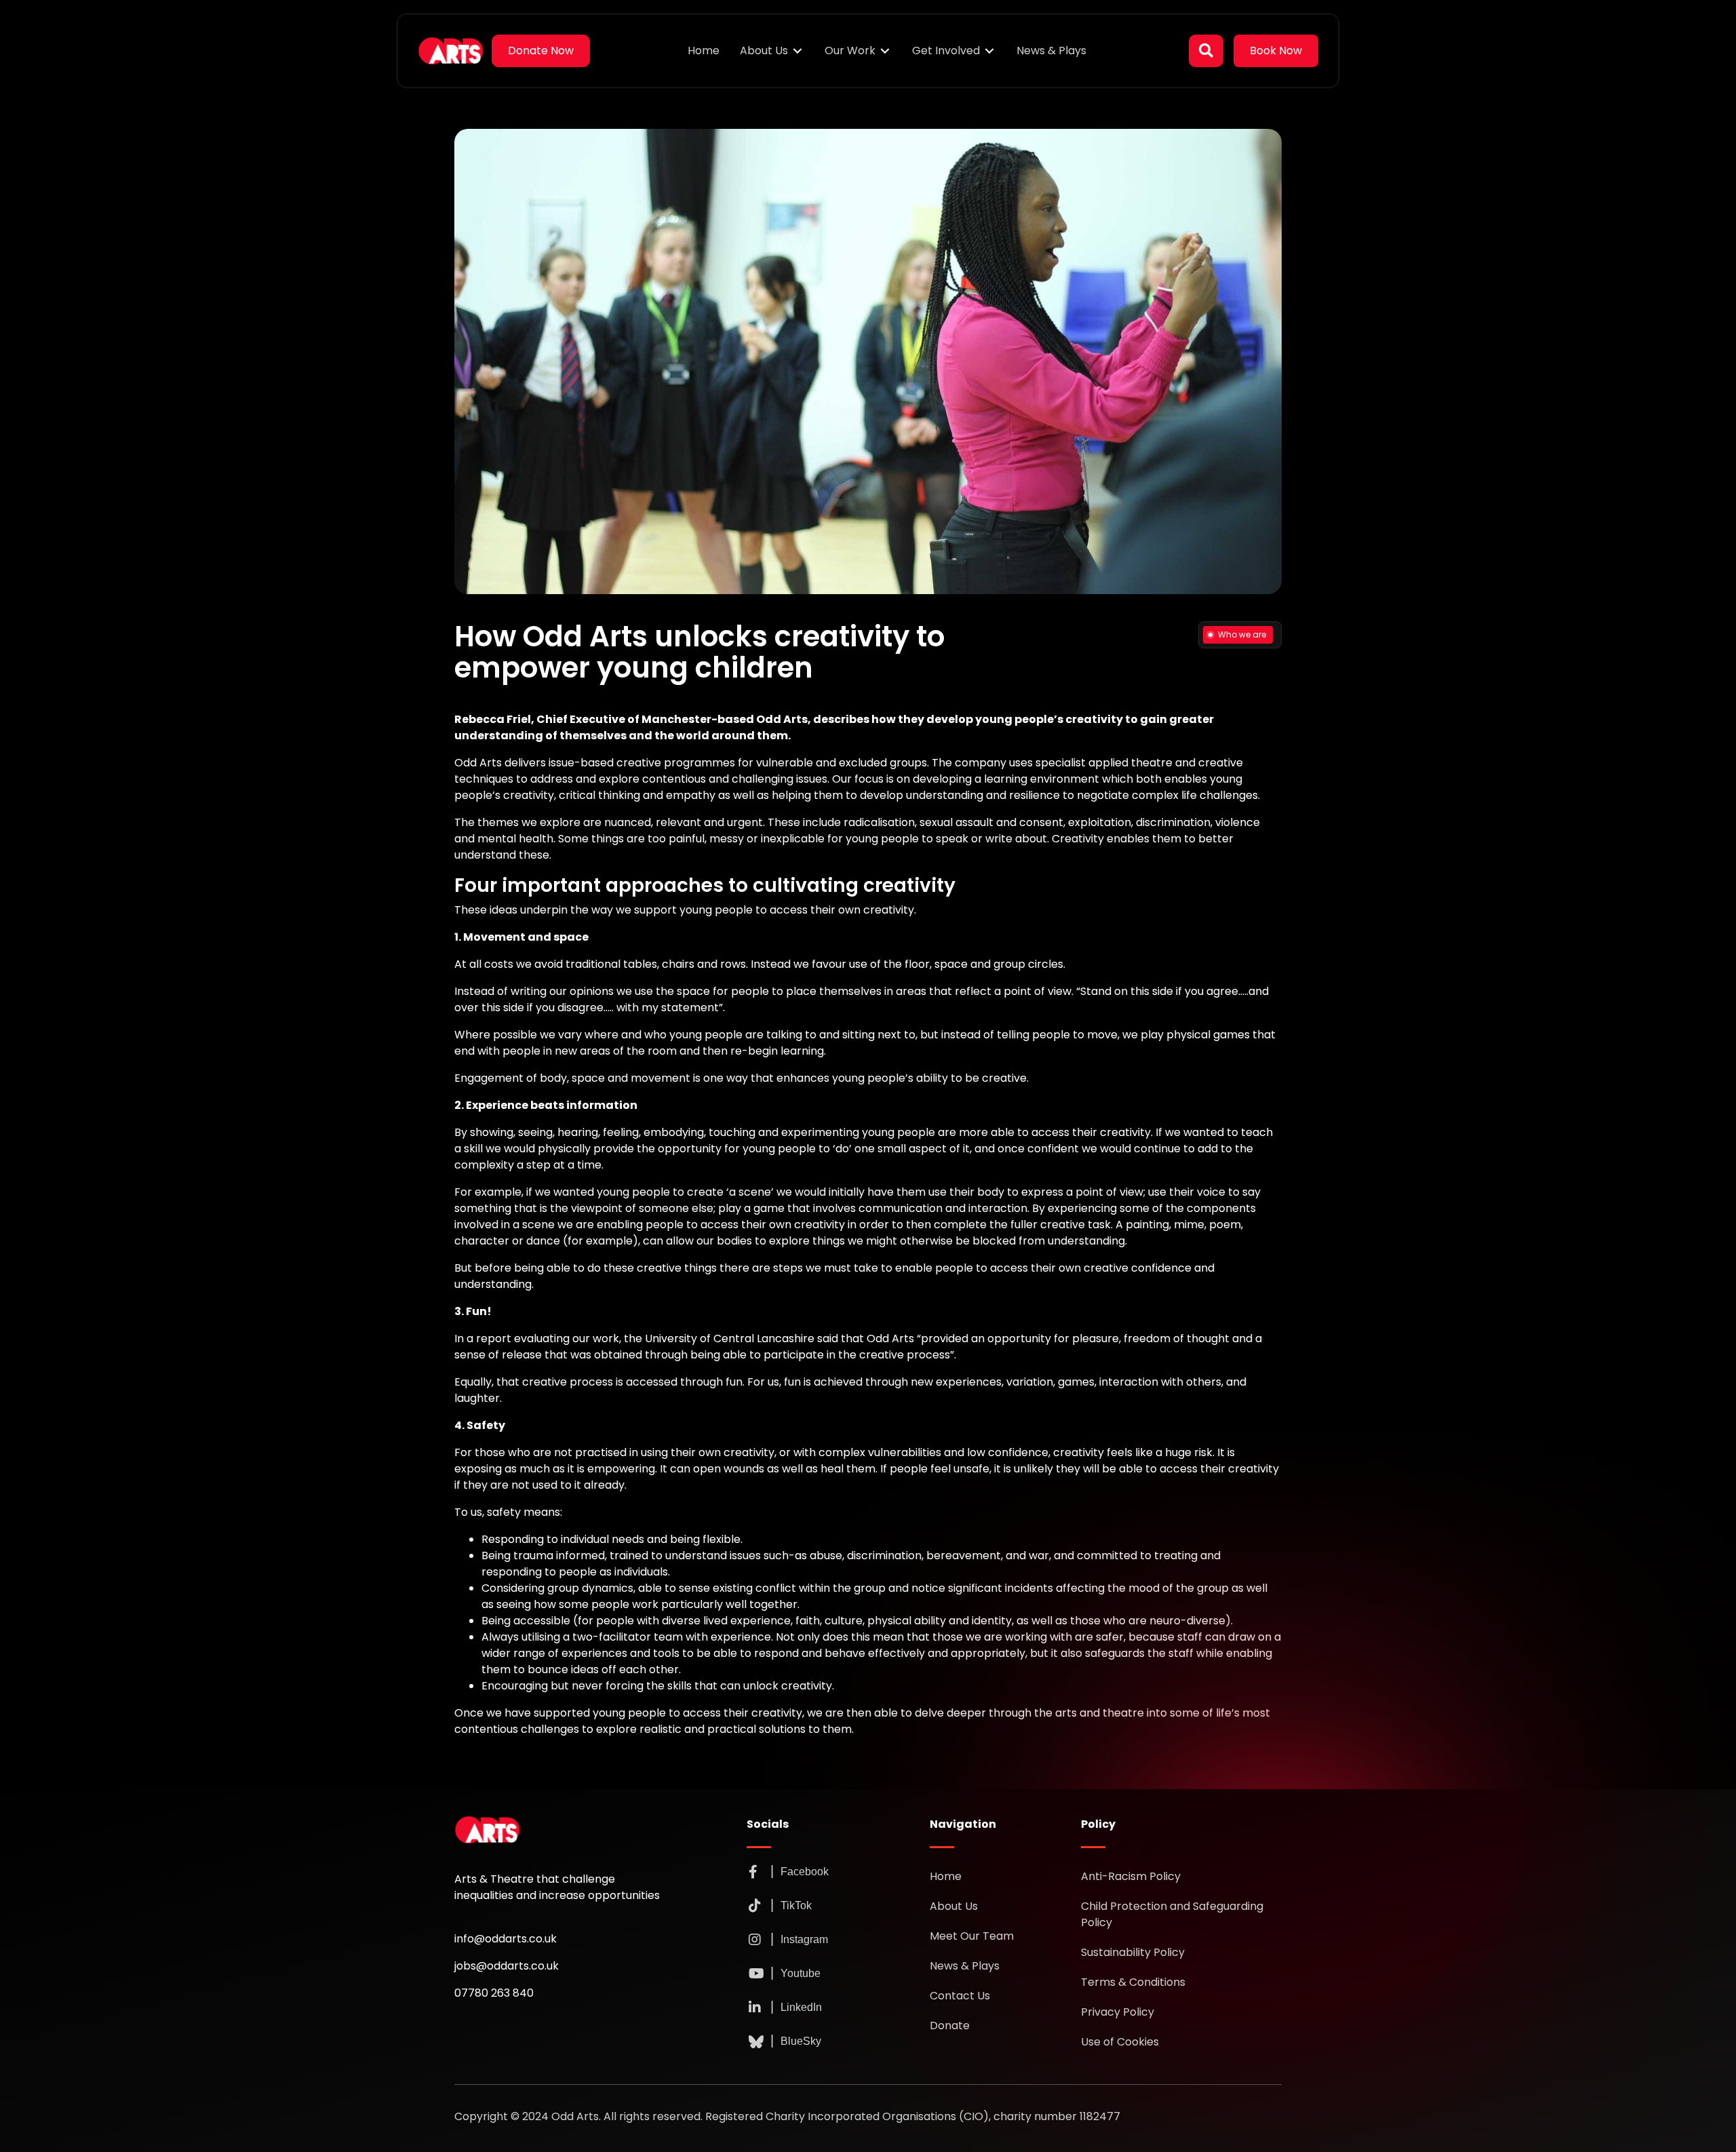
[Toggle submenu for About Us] (797, 51)
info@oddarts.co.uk (506, 1939)
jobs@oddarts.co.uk (507, 1966)
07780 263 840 (494, 1993)
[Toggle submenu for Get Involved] (989, 51)
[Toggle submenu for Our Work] (885, 51)
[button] (1206, 51)
